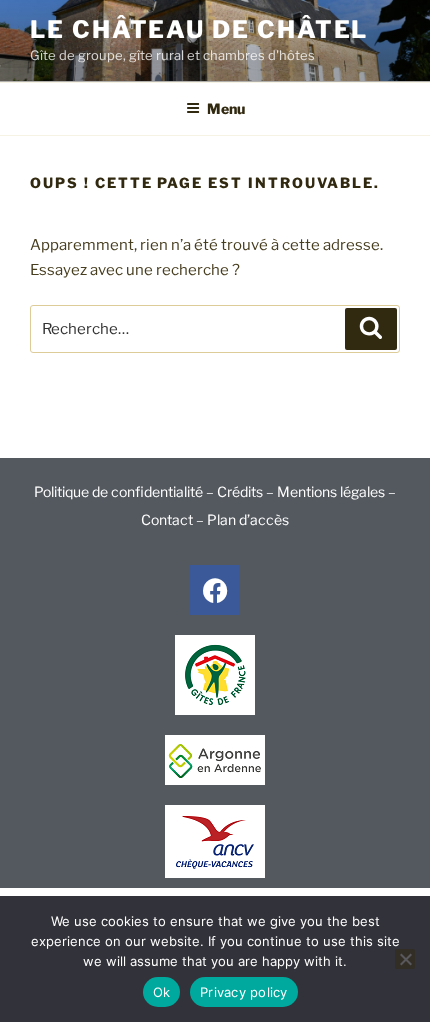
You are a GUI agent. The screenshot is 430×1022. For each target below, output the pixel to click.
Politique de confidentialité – (125, 491)
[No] (405, 959)
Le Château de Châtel (199, 29)
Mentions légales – (336, 491)
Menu (226, 108)
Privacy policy (244, 992)
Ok (162, 992)
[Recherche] (371, 329)
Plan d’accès (248, 519)
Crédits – (247, 491)
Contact (167, 519)
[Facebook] (215, 590)
